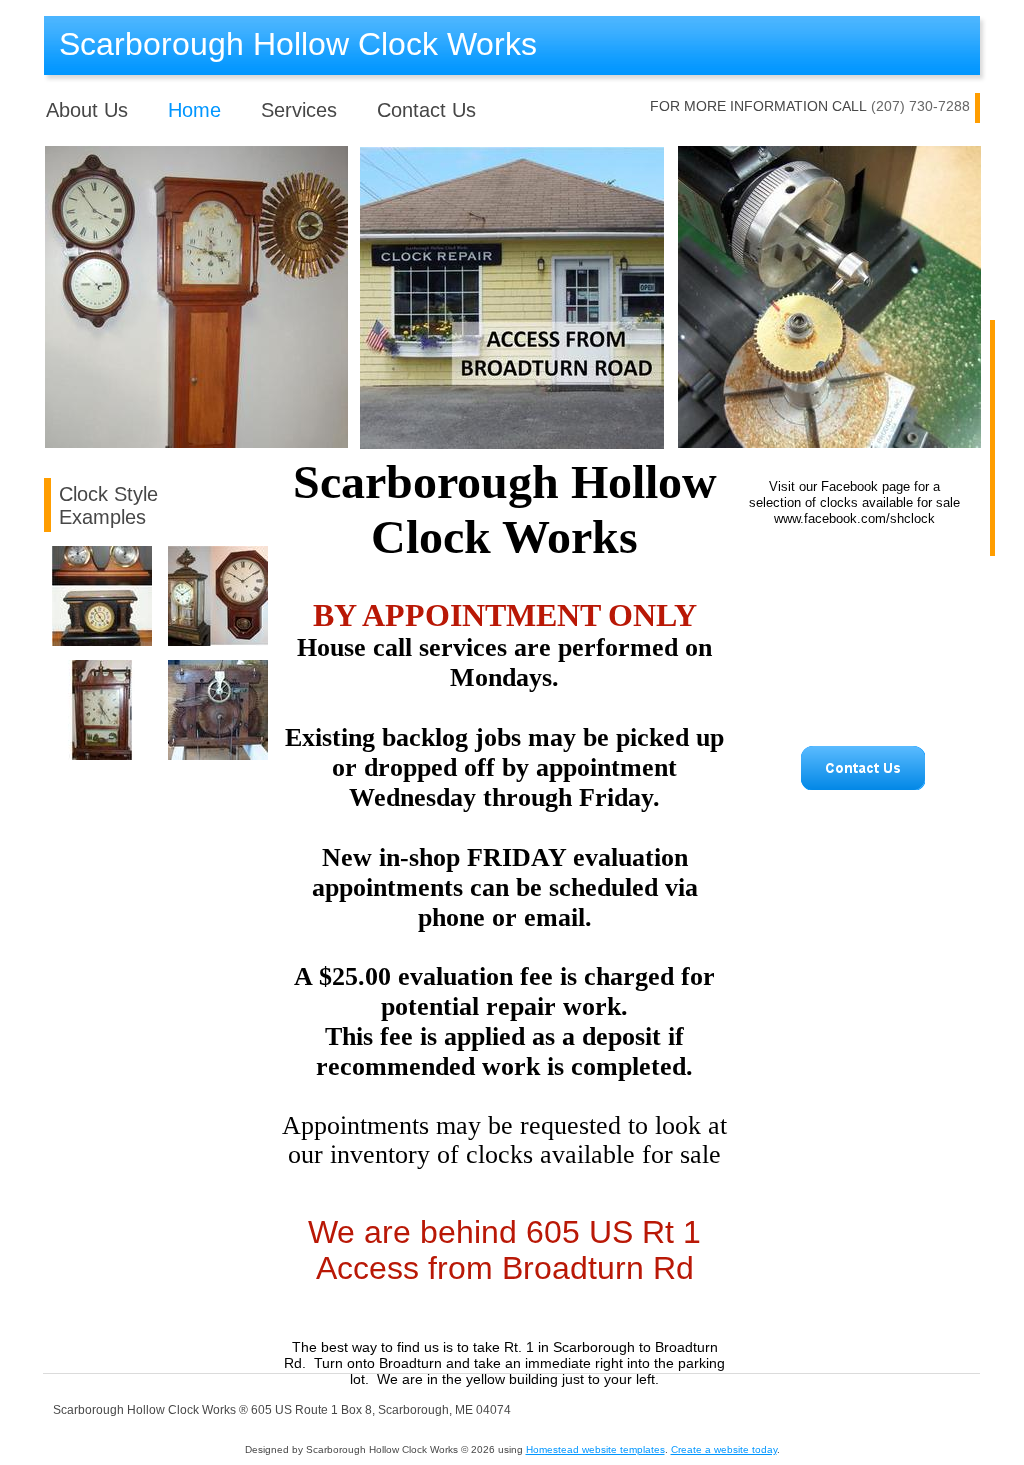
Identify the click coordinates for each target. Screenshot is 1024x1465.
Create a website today (724, 1449)
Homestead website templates (595, 1449)
